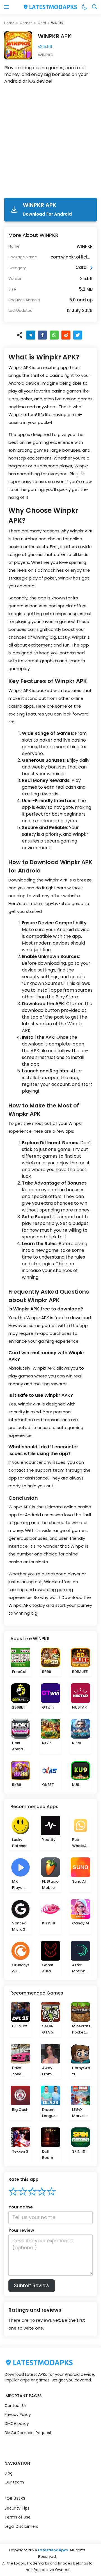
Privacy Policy (18, 2415)
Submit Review (32, 2286)
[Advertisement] (50, 142)
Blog (9, 2473)
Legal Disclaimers (21, 2526)
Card (42, 23)
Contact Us (16, 2406)
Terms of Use (18, 2517)
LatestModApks (53, 2550)
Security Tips (17, 2508)
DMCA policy (17, 2423)
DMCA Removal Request (28, 2433)
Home (9, 23)
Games (26, 23)
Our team (14, 2482)
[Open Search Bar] (95, 7)
